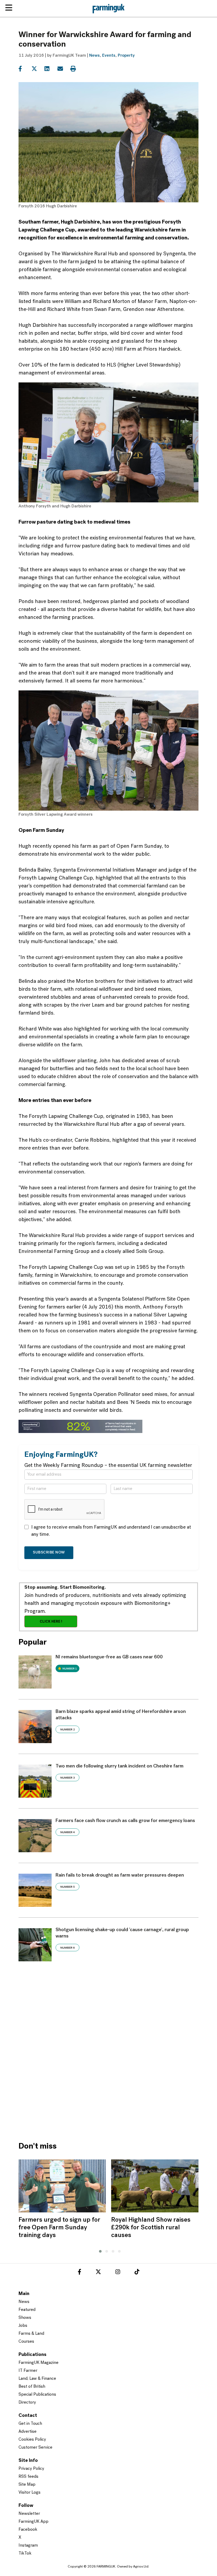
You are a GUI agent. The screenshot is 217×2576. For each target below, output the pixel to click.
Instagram (28, 2546)
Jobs (23, 2326)
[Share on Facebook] (24, 69)
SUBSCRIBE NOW (49, 1553)
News (94, 56)
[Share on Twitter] (37, 69)
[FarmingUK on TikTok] (137, 2273)
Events (109, 56)
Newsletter (29, 2514)
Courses (26, 2342)
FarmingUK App (33, 2522)
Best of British (32, 2387)
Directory (27, 2403)
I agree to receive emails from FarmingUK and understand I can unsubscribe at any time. (111, 1531)
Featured (27, 2310)
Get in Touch (30, 2424)
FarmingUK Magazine (39, 2363)
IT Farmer (28, 2371)
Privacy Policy (31, 2469)
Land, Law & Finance (37, 2379)
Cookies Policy (32, 2440)
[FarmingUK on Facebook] (80, 2273)
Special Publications (37, 2395)
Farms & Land (31, 2334)
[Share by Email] (63, 69)
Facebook (28, 2530)
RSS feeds (28, 2477)
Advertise (28, 2432)
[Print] (76, 69)
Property (126, 56)
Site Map (27, 2485)
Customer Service (35, 2448)
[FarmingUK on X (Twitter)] (98, 2273)
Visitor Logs (30, 2493)
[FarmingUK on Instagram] (118, 2273)
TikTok (25, 2553)
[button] (99, 2251)
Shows (25, 2318)
